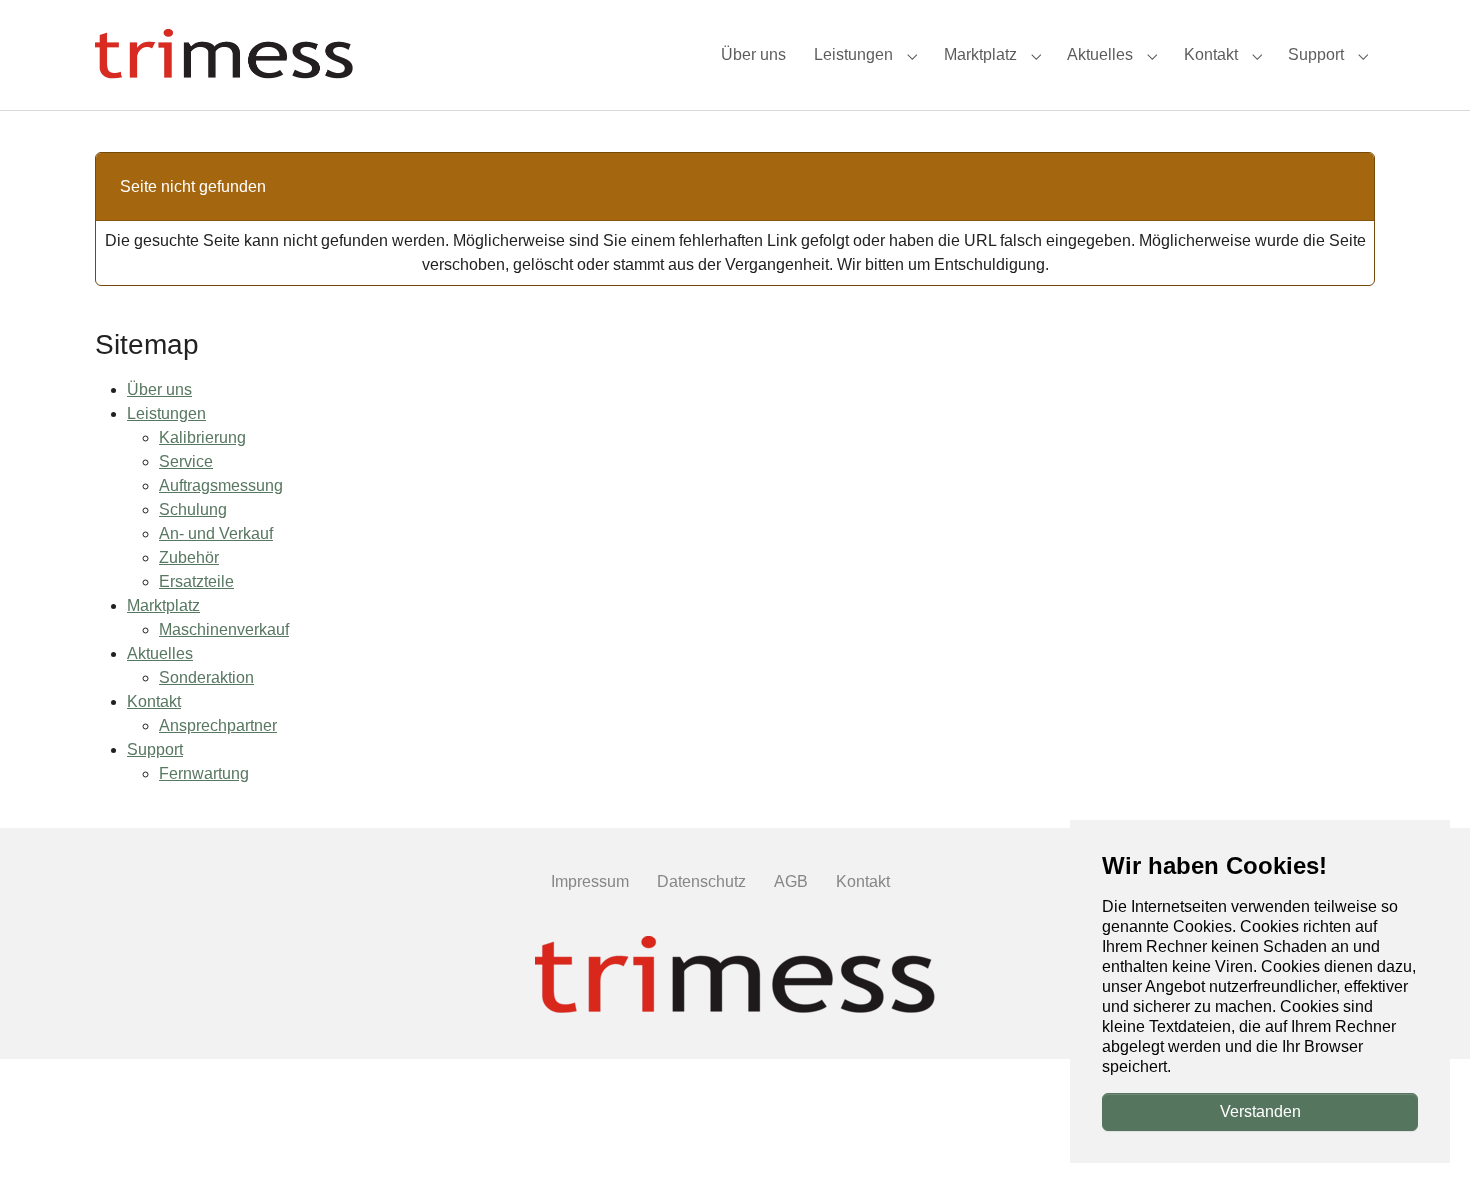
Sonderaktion (206, 677)
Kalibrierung (202, 437)
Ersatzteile (196, 581)
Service (186, 461)
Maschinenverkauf (224, 629)
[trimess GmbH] (735, 976)
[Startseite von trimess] (224, 54)
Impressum (590, 881)
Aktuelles (160, 653)
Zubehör (189, 557)
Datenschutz (701, 881)
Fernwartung (204, 773)
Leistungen (166, 413)
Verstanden (1260, 1111)
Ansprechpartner (218, 725)
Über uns (159, 389)
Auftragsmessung (221, 485)
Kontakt (154, 701)
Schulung (193, 509)
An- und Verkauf (216, 533)
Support (155, 749)
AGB (791, 881)
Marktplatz (163, 605)
